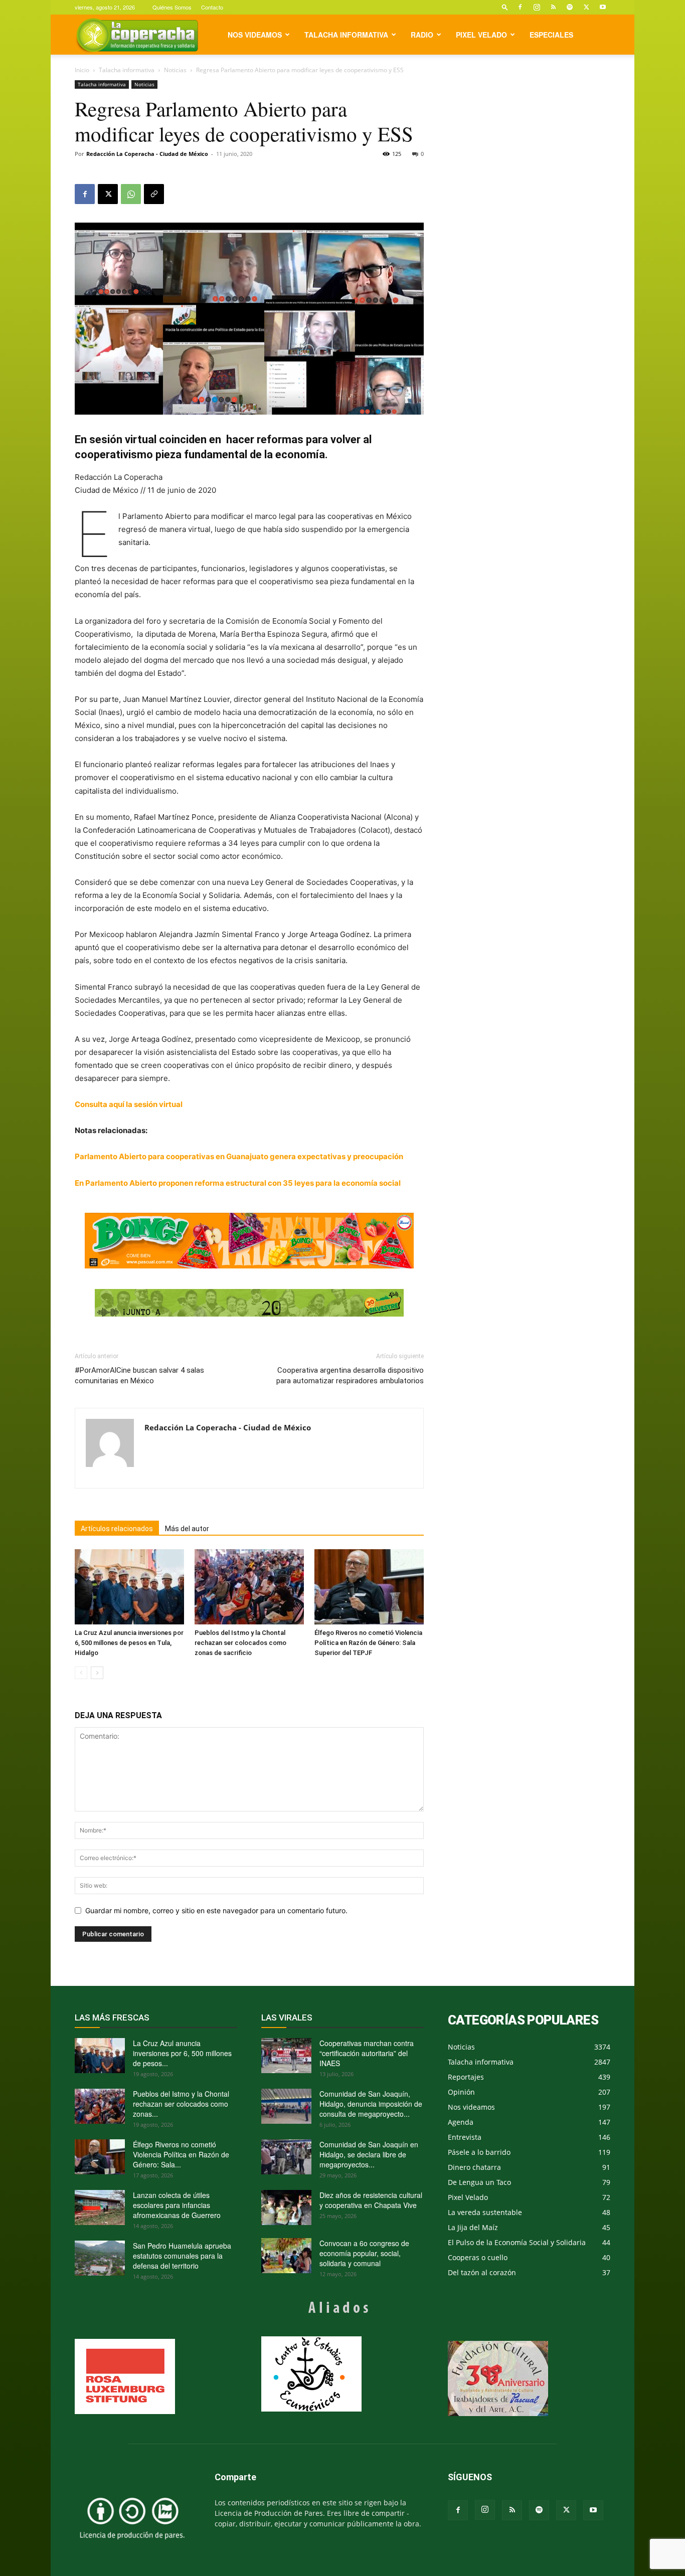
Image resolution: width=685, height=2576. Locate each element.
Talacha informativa (346, 35)
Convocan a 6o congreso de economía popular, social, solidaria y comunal (364, 2253)
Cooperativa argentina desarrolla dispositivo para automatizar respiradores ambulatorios (350, 1375)
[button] (505, 7)
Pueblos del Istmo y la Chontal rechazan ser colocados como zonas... (181, 2104)
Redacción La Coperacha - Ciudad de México (147, 154)
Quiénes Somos (172, 7)
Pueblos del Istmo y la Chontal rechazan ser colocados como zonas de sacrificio (240, 1643)
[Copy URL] (154, 194)
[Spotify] (570, 7)
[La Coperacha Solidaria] (249, 1303)
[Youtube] (603, 7)
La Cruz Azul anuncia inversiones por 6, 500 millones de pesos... (182, 2053)
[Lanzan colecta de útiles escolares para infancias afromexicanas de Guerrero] (100, 2207)
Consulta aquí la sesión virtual (129, 1104)
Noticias (175, 70)
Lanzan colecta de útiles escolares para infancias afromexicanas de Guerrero (177, 2205)
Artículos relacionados (117, 1529)
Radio (422, 35)
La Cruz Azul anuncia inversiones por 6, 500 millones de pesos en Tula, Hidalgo (129, 1643)
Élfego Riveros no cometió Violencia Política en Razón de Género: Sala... (181, 2154)
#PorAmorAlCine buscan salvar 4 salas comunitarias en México (139, 1375)
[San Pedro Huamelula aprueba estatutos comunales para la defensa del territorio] (100, 2258)
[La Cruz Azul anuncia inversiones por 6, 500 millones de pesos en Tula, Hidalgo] (129, 1587)
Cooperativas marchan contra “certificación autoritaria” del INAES (367, 2053)
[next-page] (97, 1673)
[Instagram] (537, 7)
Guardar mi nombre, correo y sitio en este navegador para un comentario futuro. (216, 1910)
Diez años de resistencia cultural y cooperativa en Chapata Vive (371, 2200)
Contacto (212, 7)
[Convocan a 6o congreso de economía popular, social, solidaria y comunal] (286, 2256)
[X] (586, 7)
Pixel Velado (481, 35)
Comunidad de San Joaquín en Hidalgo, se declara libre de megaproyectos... (369, 2154)
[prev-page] (81, 1673)
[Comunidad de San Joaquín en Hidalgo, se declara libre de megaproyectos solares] (286, 2157)
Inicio (82, 70)
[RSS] (553, 7)
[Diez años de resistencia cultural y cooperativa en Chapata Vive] (286, 2207)
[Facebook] (520, 7)
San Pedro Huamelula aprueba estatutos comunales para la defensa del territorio (182, 2256)
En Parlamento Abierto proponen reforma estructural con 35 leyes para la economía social (238, 1183)
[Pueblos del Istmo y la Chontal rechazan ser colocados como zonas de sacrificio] (249, 1587)
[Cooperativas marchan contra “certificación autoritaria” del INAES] (286, 2056)
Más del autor (187, 1529)
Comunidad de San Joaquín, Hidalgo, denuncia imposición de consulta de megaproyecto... (371, 2104)
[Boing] (249, 1241)
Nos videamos (255, 35)
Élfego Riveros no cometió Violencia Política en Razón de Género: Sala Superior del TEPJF (368, 1643)
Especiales (551, 35)
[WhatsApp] (131, 194)
